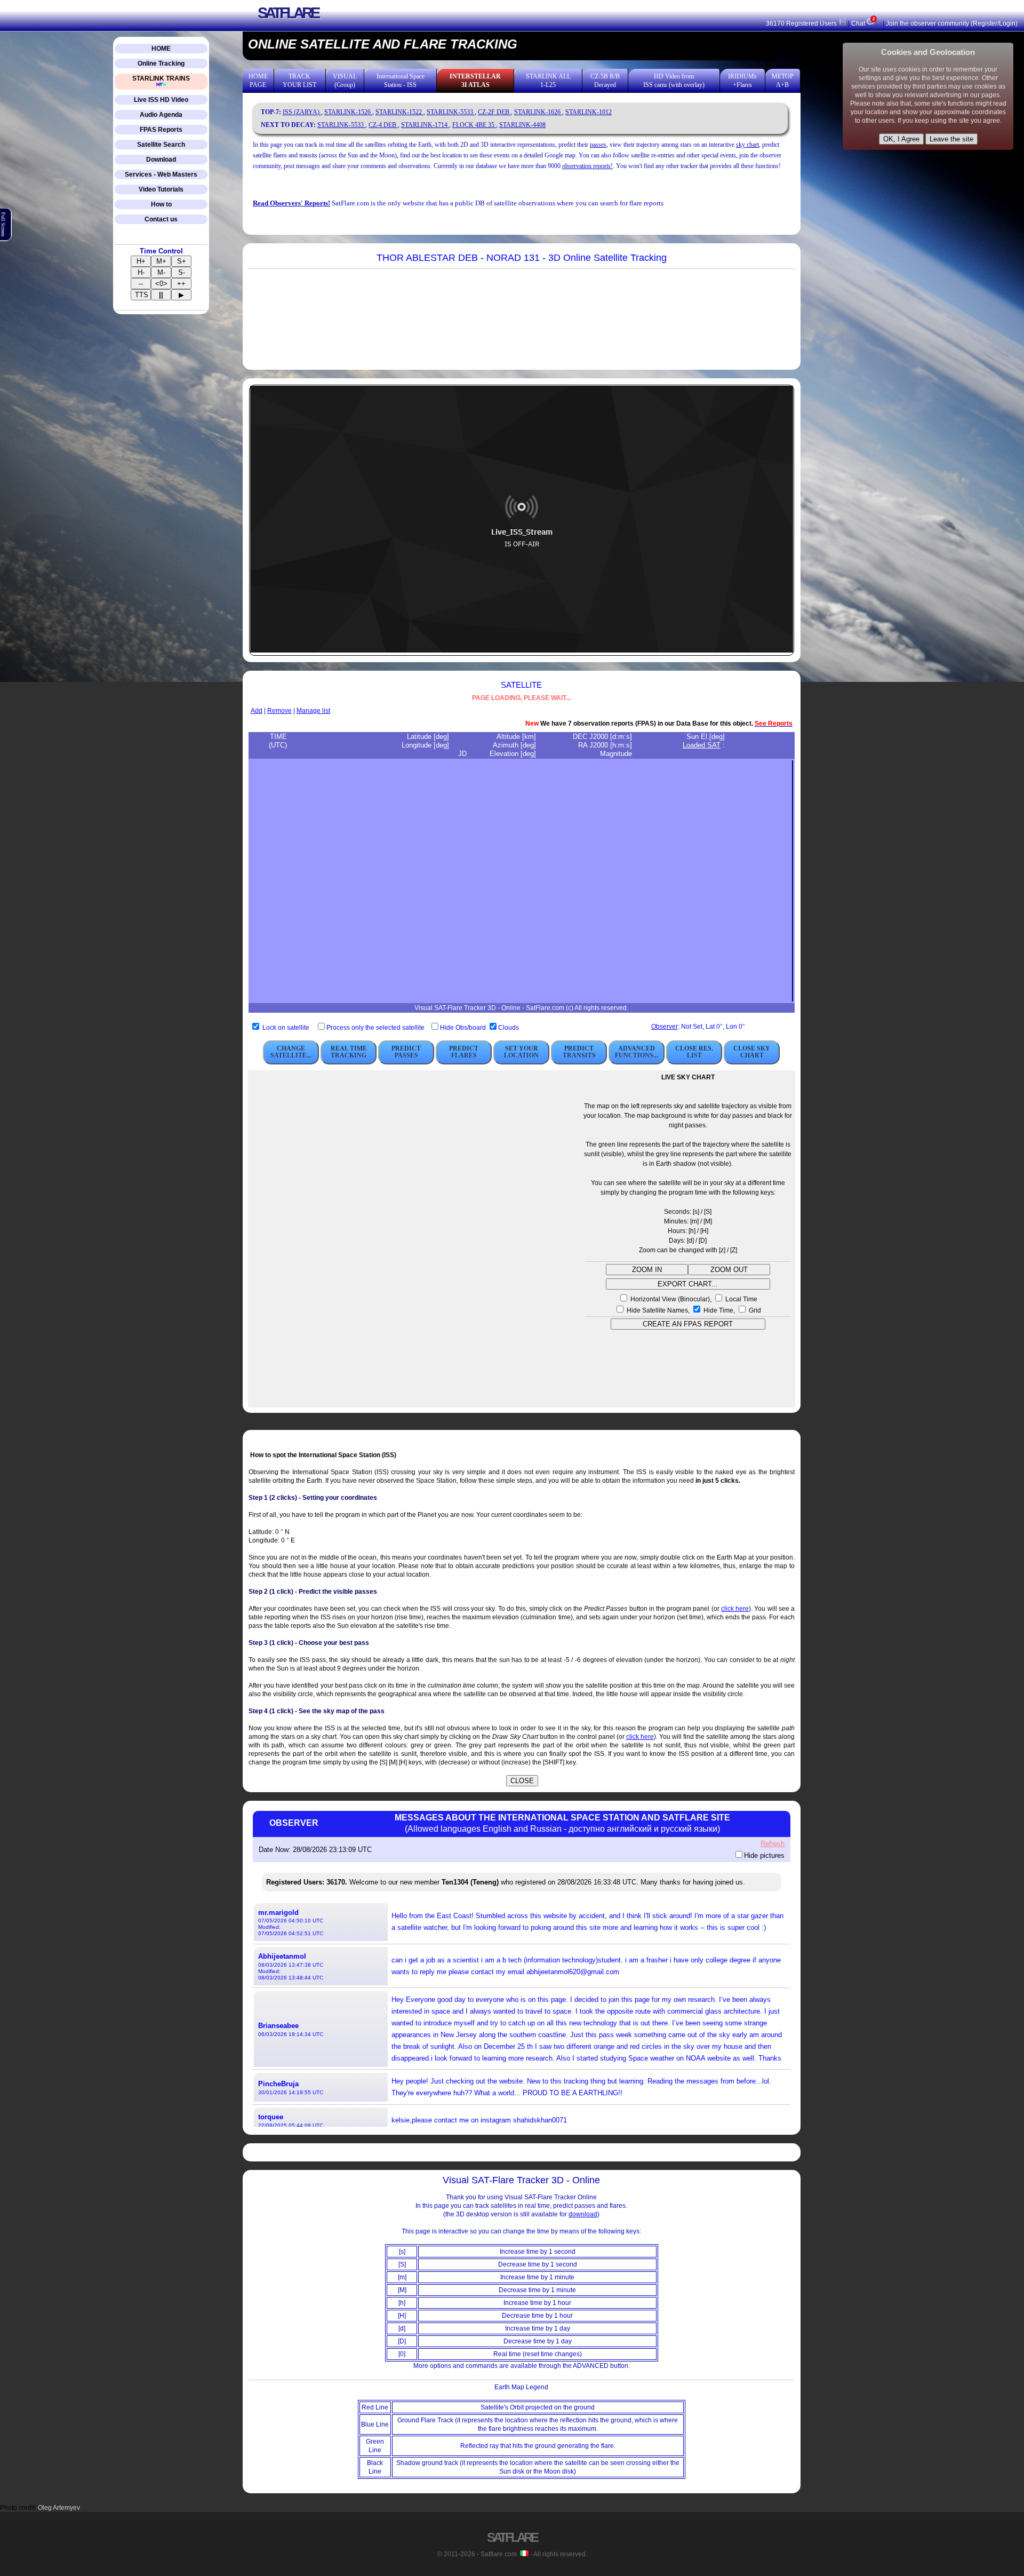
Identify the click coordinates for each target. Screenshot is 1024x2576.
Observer (665, 1027)
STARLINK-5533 (451, 112)
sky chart (747, 145)
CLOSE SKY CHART (752, 1052)
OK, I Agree (901, 139)
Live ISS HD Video (161, 100)
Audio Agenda (161, 115)
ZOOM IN (647, 1270)
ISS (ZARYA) (302, 112)
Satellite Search (161, 145)
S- (182, 272)
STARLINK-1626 (538, 112)
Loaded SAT (702, 745)
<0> (161, 284)
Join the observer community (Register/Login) (952, 23)
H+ (141, 261)
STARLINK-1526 (348, 112)
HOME (161, 49)
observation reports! (587, 166)
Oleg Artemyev (59, 2508)
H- (141, 272)
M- (161, 272)
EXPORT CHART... (688, 1284)
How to (161, 204)
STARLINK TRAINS (161, 78)
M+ (161, 261)
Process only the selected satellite (376, 1028)
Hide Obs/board (464, 1028)
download (583, 2214)
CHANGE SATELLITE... (291, 1052)
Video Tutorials (161, 189)
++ (181, 284)
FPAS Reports (161, 130)
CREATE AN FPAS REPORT (688, 1324)
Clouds (509, 1028)
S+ (182, 261)
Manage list (313, 711)
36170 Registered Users (802, 23)
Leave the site (951, 139)
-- (141, 284)
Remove (279, 711)
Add (257, 711)
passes (598, 145)
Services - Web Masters (161, 174)
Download (161, 160)
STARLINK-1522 (399, 112)
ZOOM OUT (729, 1270)
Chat (863, 23)
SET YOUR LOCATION (521, 1052)
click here (735, 1609)
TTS (142, 295)
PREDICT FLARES (464, 1052)
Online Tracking (161, 63)
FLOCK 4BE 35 (474, 125)
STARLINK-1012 (589, 112)
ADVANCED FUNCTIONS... (637, 1052)
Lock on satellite (286, 1028)
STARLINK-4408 (522, 125)
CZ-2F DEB (494, 112)
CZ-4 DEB (383, 125)
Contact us (161, 219)
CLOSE (522, 1781)
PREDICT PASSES (406, 1052)
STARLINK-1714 (425, 125)
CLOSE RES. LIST (694, 1052)
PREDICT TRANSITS (579, 1052)
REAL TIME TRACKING (349, 1052)
